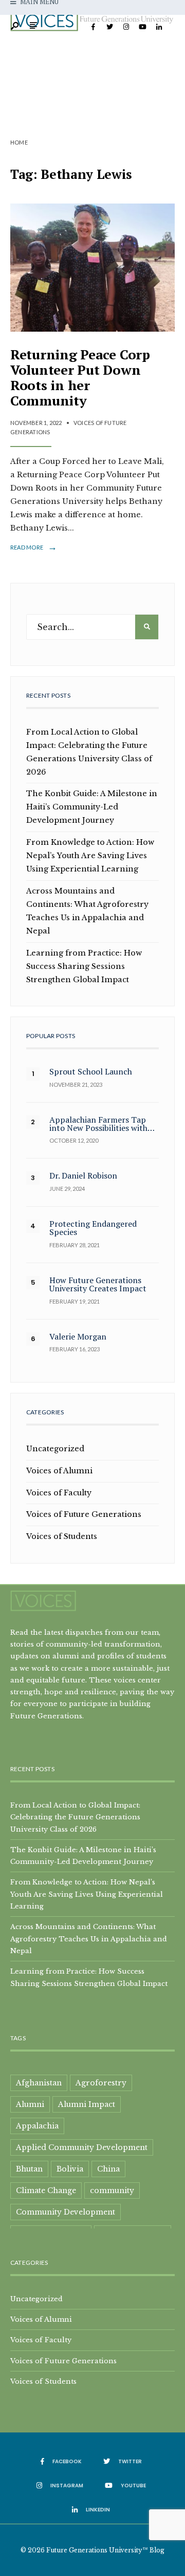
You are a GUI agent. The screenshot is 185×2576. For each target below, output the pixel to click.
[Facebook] (93, 27)
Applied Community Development (82, 2147)
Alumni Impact (87, 2104)
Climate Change (46, 2190)
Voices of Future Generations (84, 1514)
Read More (34, 547)
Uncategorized (55, 1449)
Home (19, 142)
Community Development (66, 2212)
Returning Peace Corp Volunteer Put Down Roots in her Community (80, 377)
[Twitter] (109, 27)
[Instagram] (126, 27)
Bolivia (70, 2169)
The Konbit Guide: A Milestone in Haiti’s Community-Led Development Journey (92, 807)
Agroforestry (101, 2083)
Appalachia (37, 2126)
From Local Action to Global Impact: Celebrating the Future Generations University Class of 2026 (75, 1817)
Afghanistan (39, 2083)
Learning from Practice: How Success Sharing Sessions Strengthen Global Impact (84, 966)
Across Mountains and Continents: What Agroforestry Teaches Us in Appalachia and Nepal (89, 1939)
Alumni (30, 2104)
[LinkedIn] (159, 27)
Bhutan (29, 2169)
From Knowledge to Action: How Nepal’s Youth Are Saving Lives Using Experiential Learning (90, 856)
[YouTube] (142, 27)
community (112, 2190)
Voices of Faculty (59, 1493)
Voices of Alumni (59, 1471)
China (108, 2169)
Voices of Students (62, 1536)
